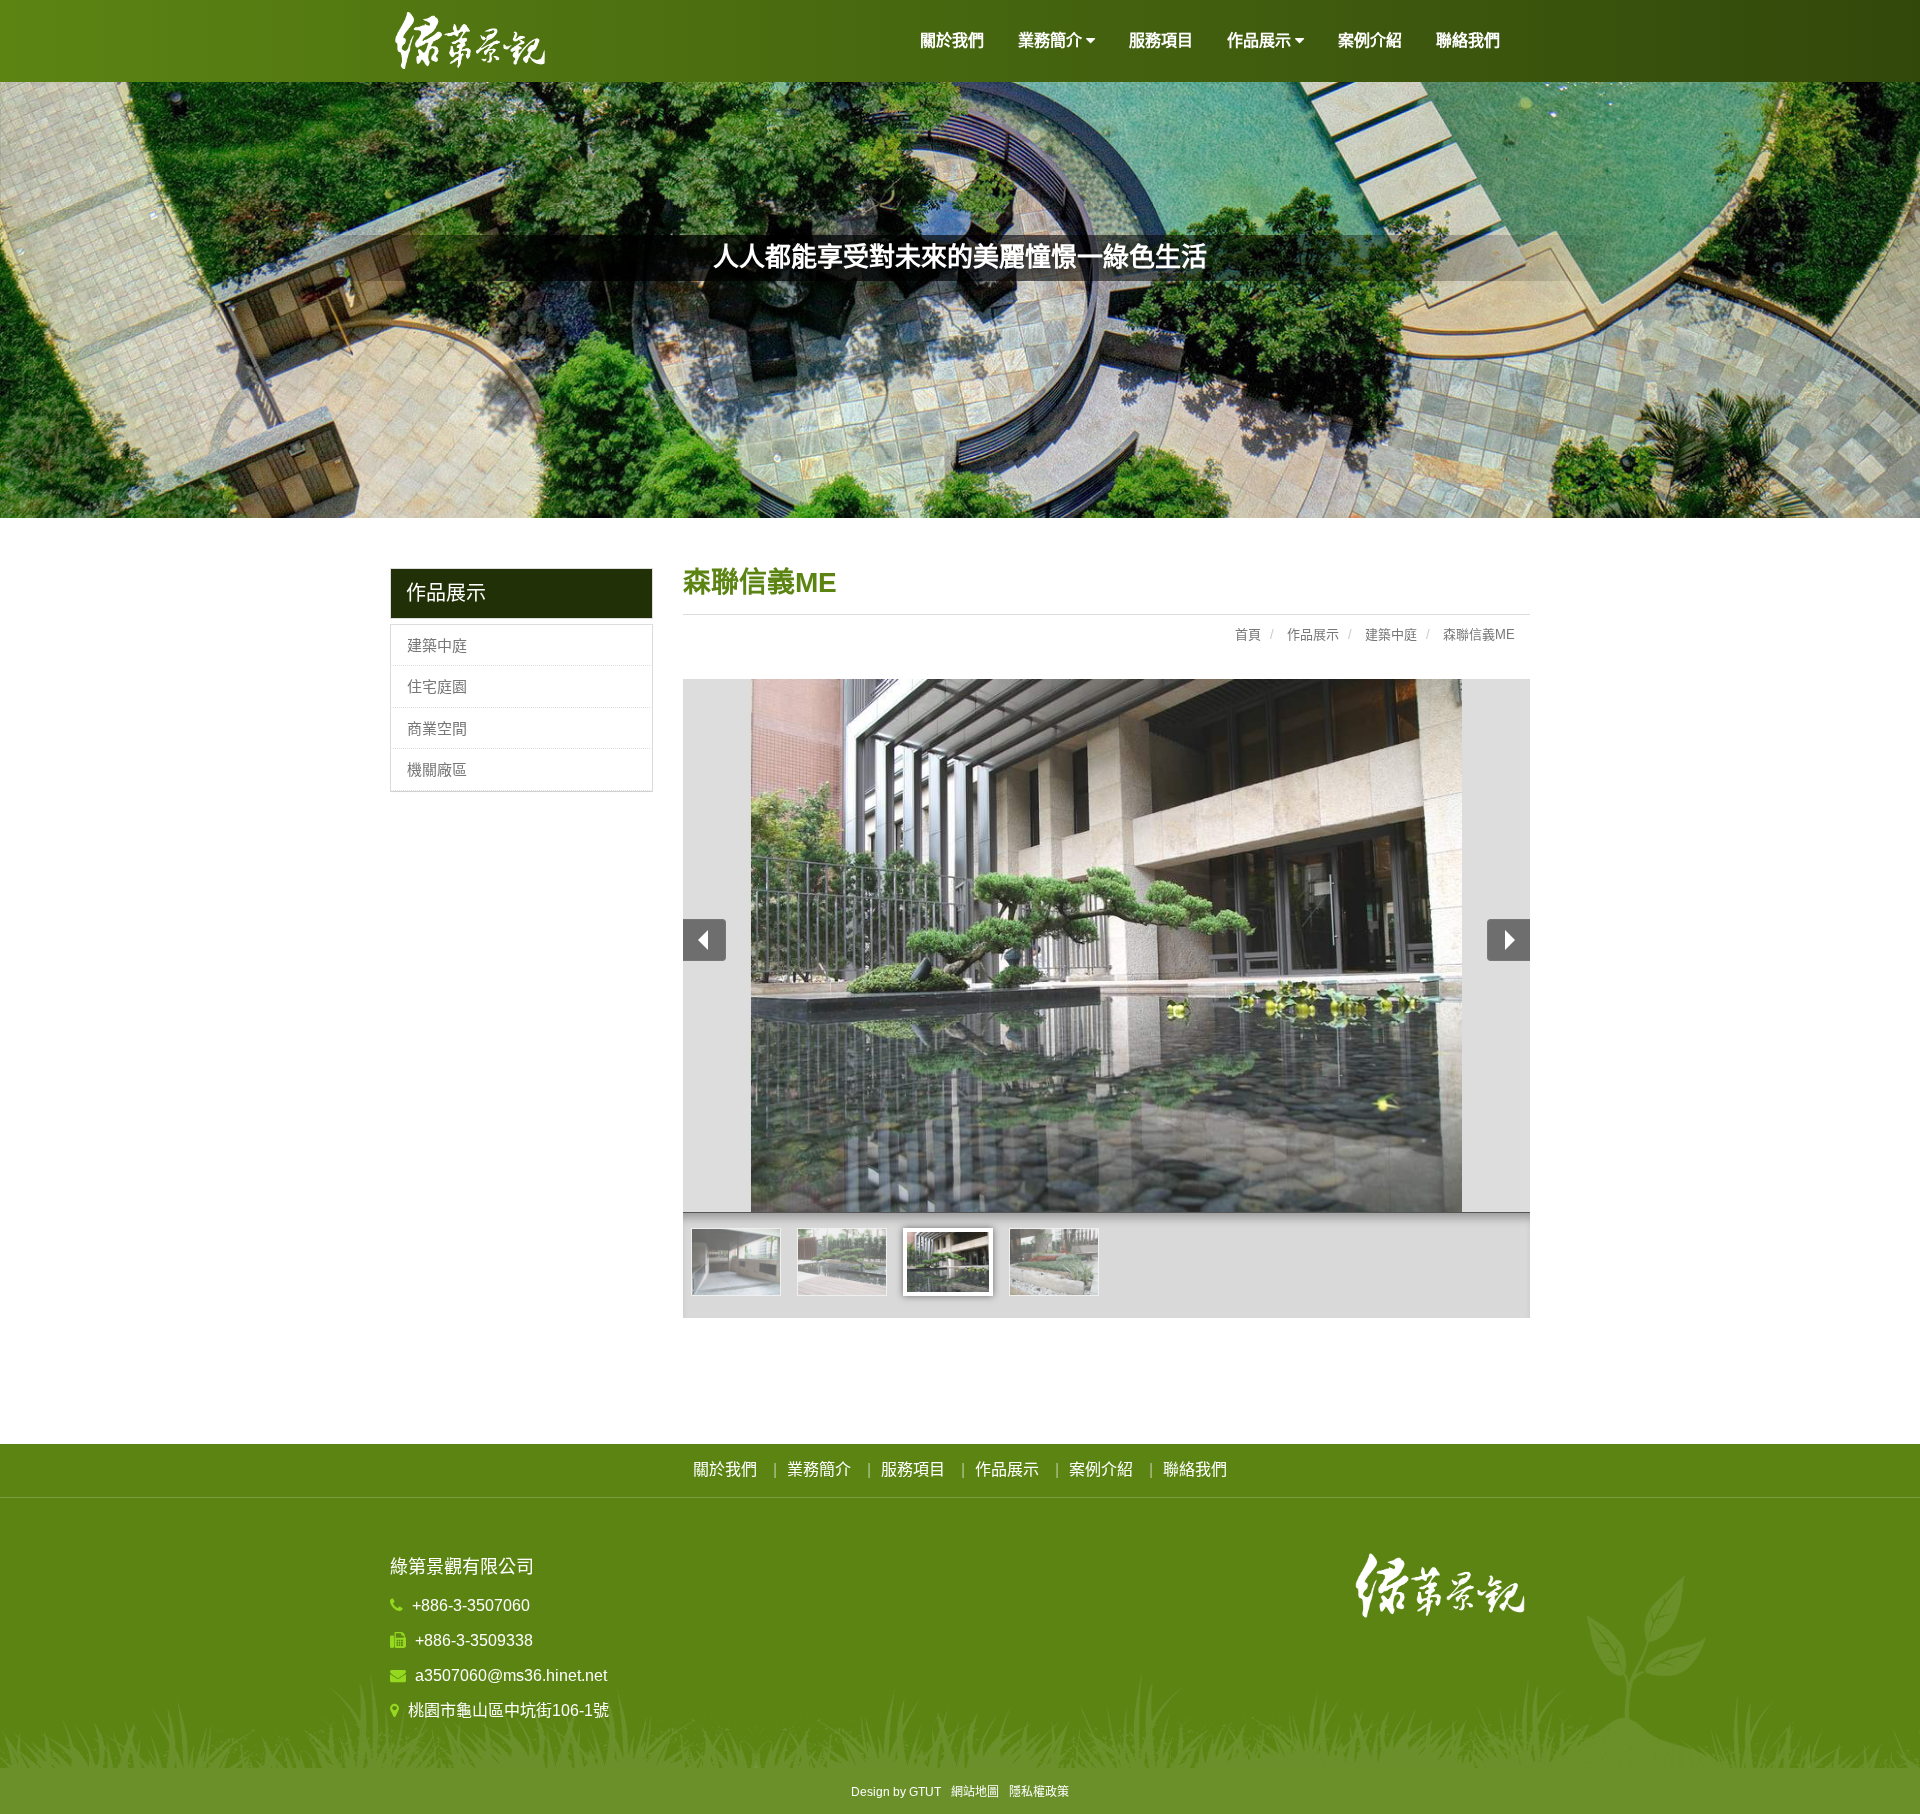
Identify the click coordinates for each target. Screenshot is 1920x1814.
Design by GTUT (896, 1792)
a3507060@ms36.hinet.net (509, 1675)
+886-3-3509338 (472, 1640)
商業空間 (437, 728)
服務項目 (1161, 40)
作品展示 (1007, 1469)
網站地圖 (975, 1792)
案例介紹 (1370, 40)
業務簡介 (819, 1469)
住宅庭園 (437, 686)
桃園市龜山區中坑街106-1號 (506, 1710)
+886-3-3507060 (469, 1605)
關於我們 (952, 40)
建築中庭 (437, 645)
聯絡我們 (1468, 40)
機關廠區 (437, 769)
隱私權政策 (1039, 1792)
